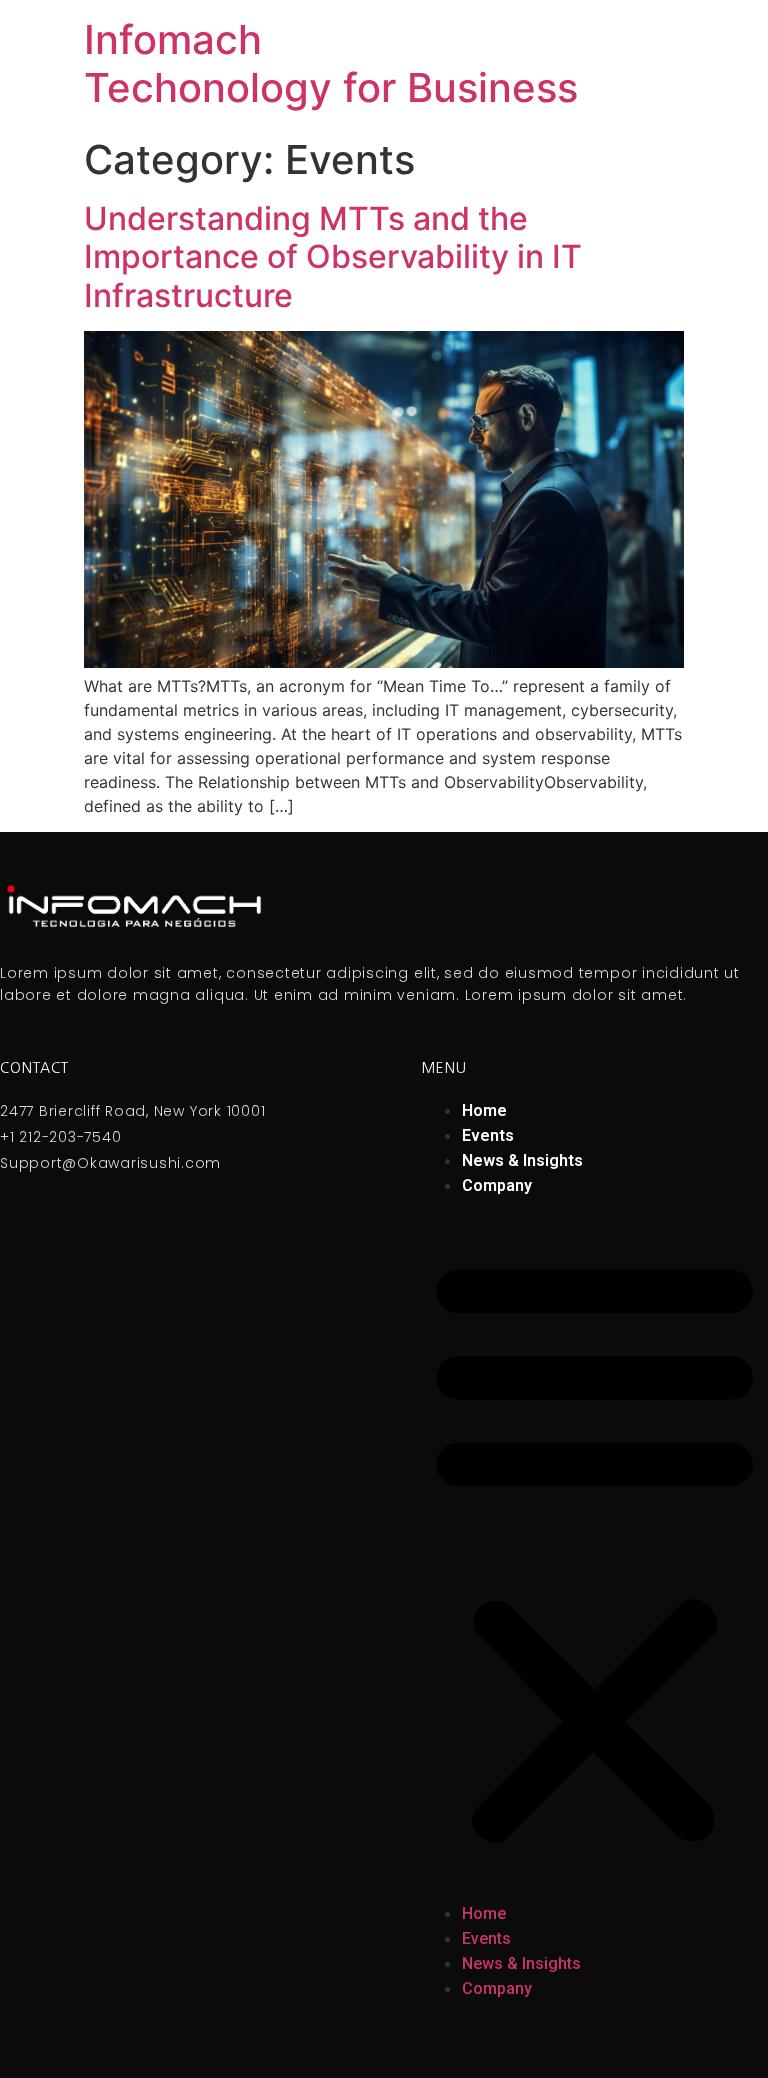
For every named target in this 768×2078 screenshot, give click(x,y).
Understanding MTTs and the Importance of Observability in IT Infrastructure (333, 257)
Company (497, 1185)
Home (484, 1110)
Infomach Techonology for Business (331, 63)
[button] (595, 1549)
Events (488, 1135)
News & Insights (522, 1160)
